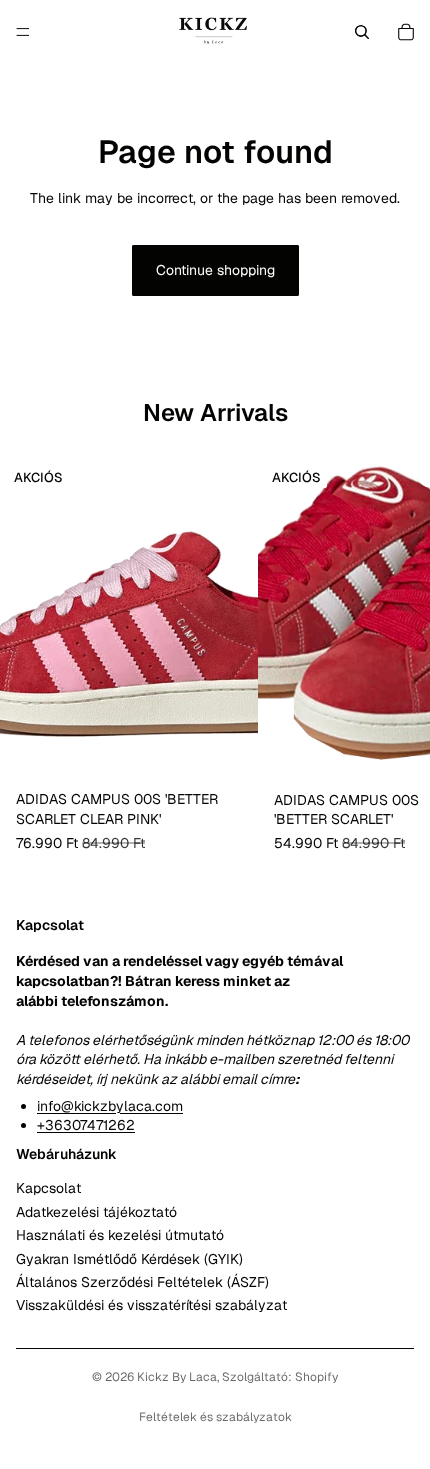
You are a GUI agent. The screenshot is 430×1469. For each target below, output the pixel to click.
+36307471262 (86, 1125)
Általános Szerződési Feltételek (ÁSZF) (142, 1282)
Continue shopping (215, 270)
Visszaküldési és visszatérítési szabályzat (151, 1306)
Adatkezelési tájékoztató (96, 1212)
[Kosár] (406, 32)
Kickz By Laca (177, 1377)
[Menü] (23, 32)
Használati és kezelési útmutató (120, 1235)
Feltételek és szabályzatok (215, 1417)
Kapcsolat (48, 1189)
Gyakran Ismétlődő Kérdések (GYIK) (129, 1259)
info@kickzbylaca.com (110, 1106)
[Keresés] (362, 32)
